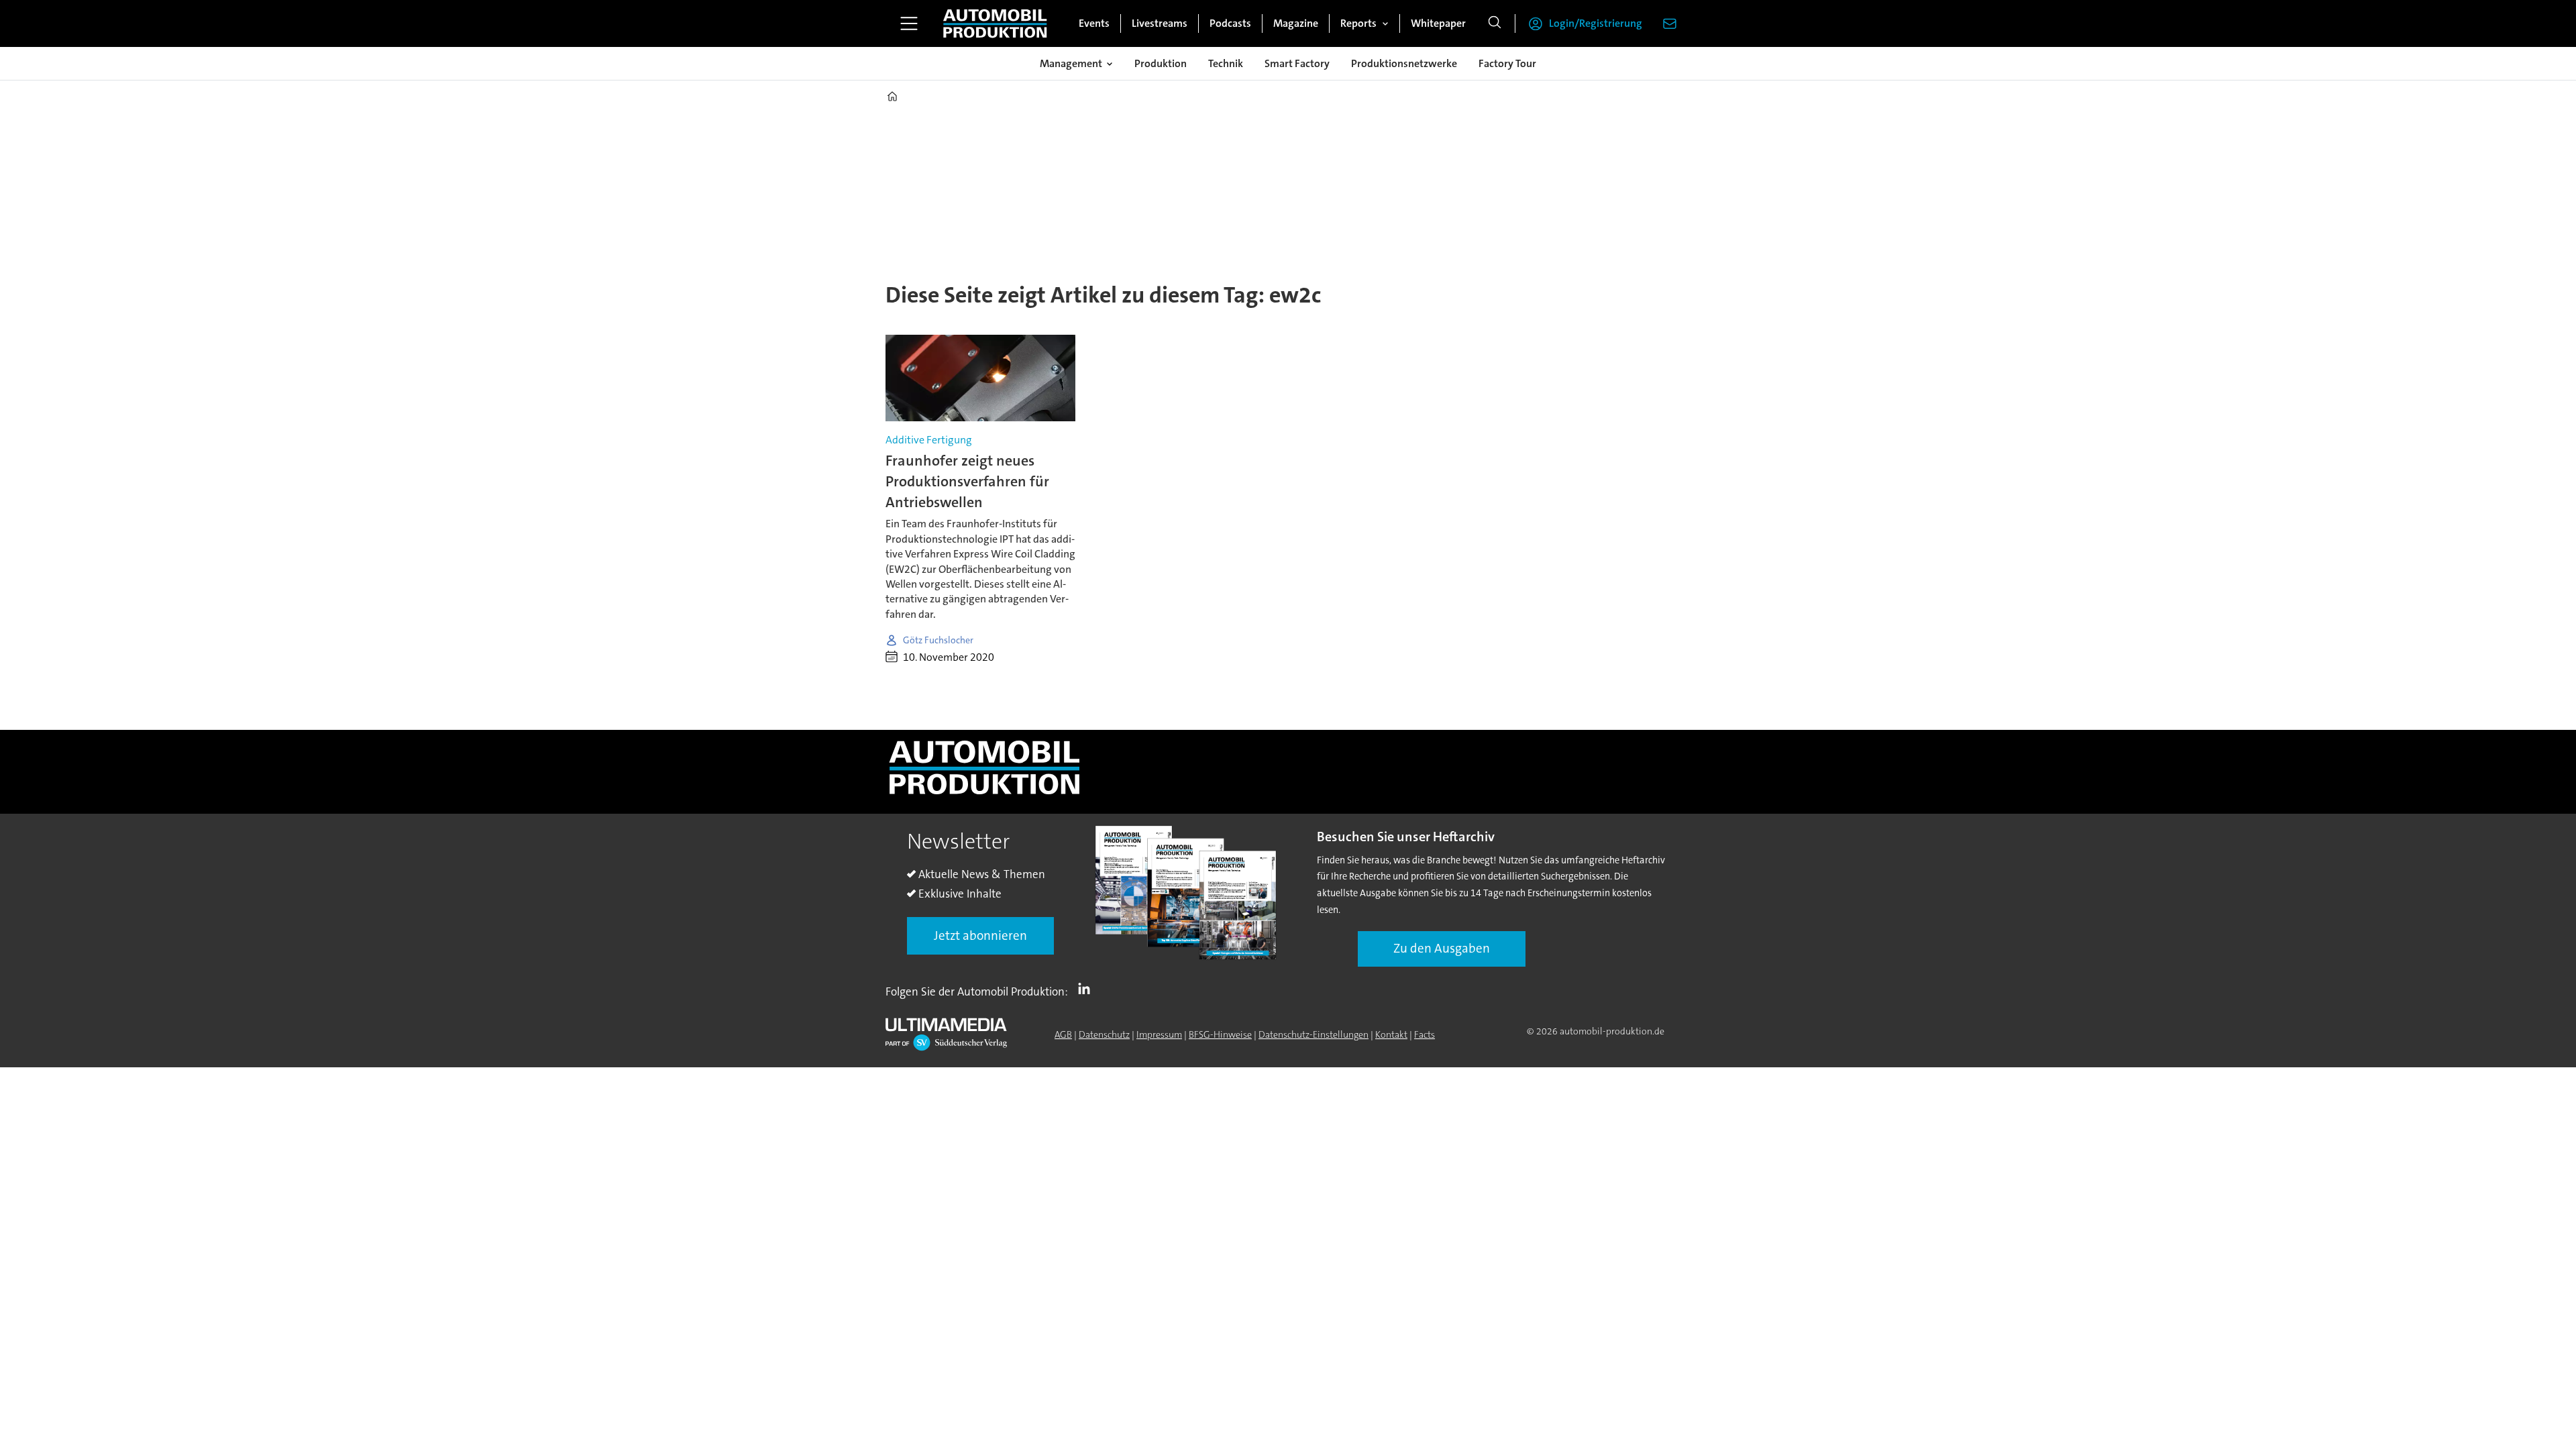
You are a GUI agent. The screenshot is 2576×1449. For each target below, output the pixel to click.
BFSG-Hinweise (1220, 1034)
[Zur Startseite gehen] (995, 23)
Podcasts (1230, 23)
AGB (1063, 1034)
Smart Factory (1297, 63)
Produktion (1161, 63)
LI (1087, 989)
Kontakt (1391, 1034)
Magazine (1296, 23)
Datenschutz (1104, 1034)
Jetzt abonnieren (980, 935)
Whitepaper (1438, 23)
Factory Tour (1507, 63)
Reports (1358, 23)
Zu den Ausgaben (1442, 948)
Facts (1425, 1034)
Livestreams (1160, 23)
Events (1094, 23)
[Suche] (1495, 23)
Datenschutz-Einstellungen (1313, 1034)
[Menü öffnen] (909, 23)
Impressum (1159, 1034)
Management (1071, 63)
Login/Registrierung (1596, 23)
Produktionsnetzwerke (1404, 63)
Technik (1226, 63)
